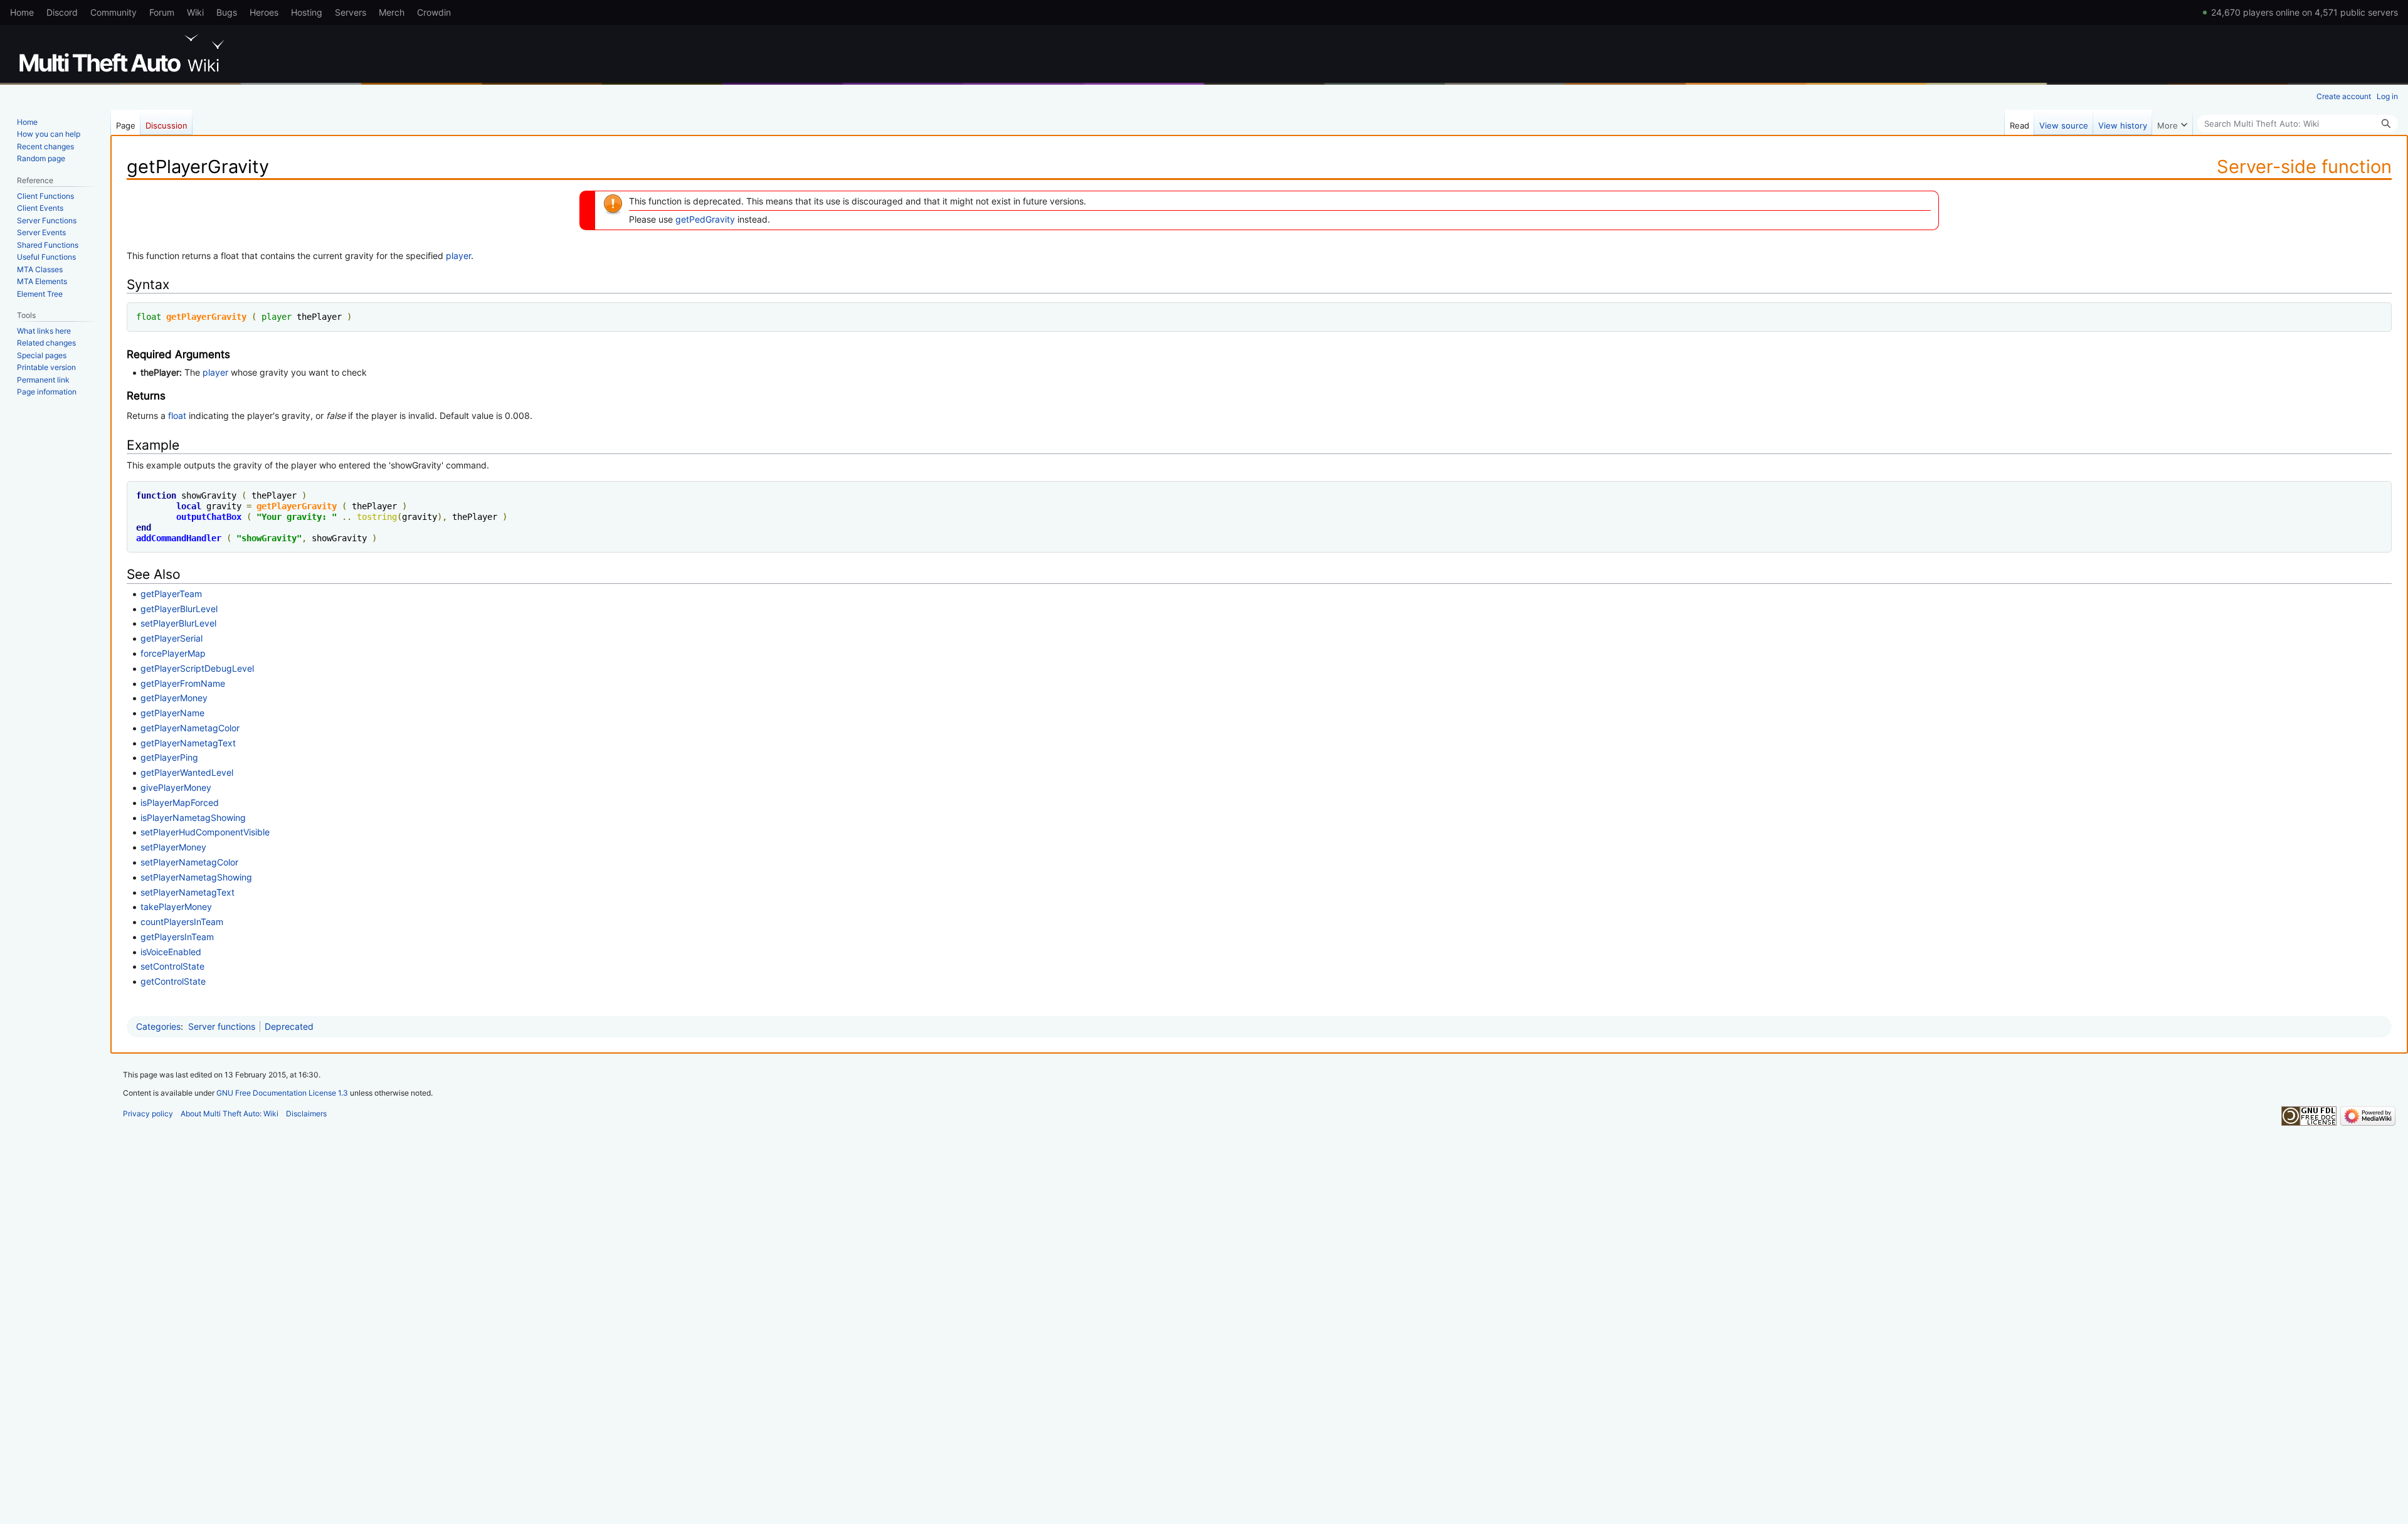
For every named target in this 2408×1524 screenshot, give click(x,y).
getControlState (173, 981)
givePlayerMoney (176, 787)
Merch (392, 12)
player (458, 256)
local (189, 506)
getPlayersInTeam (177, 937)
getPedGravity (705, 219)
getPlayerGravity (206, 317)
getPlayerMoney (174, 698)
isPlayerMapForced (180, 802)
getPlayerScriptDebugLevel (197, 668)
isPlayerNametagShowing (193, 818)
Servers (351, 12)
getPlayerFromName (183, 683)
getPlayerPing (169, 757)
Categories (158, 1026)
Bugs (227, 12)
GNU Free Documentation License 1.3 (282, 1093)
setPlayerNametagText (187, 892)
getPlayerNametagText (188, 743)
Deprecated (289, 1026)
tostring (377, 517)
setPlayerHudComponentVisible (205, 832)
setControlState (172, 966)
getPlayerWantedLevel (187, 772)
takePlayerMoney (176, 907)
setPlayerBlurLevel (178, 623)
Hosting (307, 12)
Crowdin (434, 12)
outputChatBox (209, 517)
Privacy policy (148, 1114)
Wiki (195, 12)
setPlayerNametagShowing (196, 877)
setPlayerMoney (173, 847)
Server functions (222, 1026)
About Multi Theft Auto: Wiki (230, 1114)
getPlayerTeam (171, 594)
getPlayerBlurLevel (179, 609)
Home (22, 12)
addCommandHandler (179, 538)
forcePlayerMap (173, 653)
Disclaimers (306, 1114)
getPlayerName (172, 713)
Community (114, 12)
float (149, 317)
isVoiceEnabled (171, 952)
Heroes (264, 12)
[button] (2172, 122)
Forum (162, 12)
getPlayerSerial (172, 638)
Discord (62, 12)
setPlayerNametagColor (189, 862)
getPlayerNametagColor (190, 728)
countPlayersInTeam (182, 922)
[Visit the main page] (124, 53)
